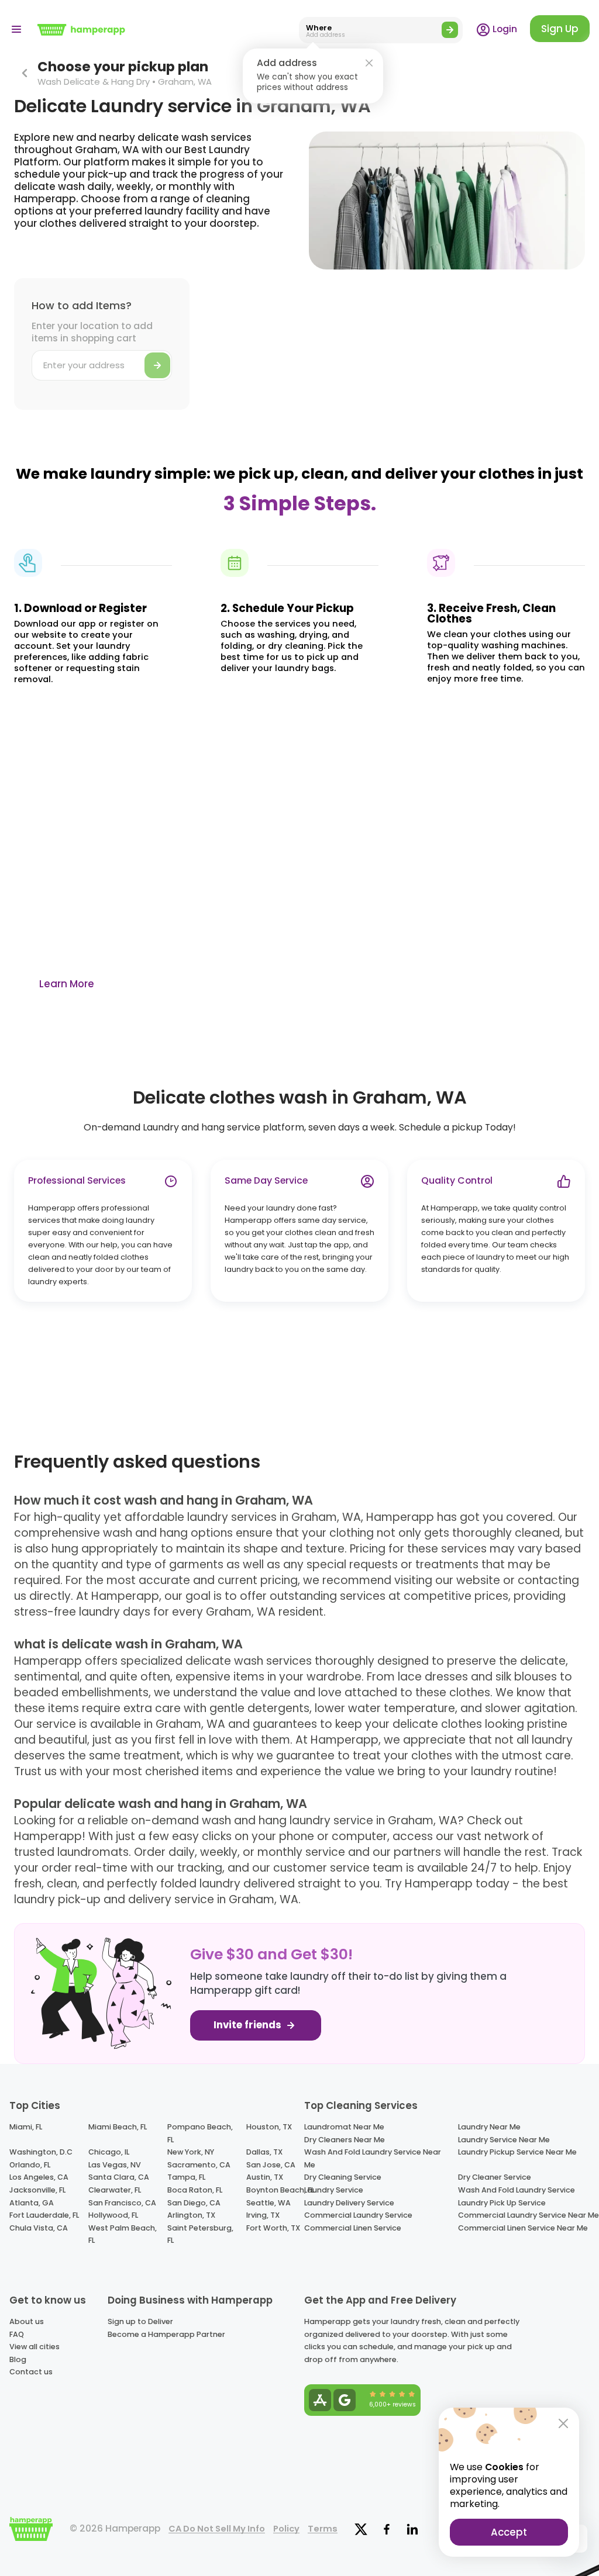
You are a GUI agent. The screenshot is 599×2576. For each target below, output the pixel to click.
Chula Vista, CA (39, 2228)
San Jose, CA (271, 2165)
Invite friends (249, 2025)
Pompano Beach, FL (200, 2133)
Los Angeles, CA (39, 2177)
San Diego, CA (194, 2203)
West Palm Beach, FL (123, 2234)
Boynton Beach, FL (280, 2190)
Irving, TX (263, 2215)
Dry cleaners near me (345, 2140)
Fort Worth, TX (273, 2228)
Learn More (67, 984)
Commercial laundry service (358, 2215)
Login (504, 29)
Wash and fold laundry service (517, 2190)
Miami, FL (26, 2127)
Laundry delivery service (349, 2203)
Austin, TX (265, 2177)
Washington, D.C (41, 2152)
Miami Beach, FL (118, 2127)
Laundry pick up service (502, 2203)
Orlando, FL (30, 2165)
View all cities (35, 2347)
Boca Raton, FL (195, 2190)
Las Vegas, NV (115, 2165)
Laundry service (334, 2190)
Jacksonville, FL (37, 2190)
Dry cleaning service (343, 2177)
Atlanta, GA (32, 2203)
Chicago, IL (109, 2152)
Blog (18, 2359)
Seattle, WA (268, 2203)
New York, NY (191, 2152)
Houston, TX (269, 2127)
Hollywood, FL (113, 2215)
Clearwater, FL (115, 2190)
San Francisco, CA (122, 2203)
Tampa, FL (186, 2177)
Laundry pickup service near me (517, 2152)
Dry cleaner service (495, 2177)
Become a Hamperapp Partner (166, 2334)
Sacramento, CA (199, 2165)
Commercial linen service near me (523, 2228)
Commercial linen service (353, 2228)
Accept (509, 2532)
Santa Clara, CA (119, 2177)
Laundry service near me (504, 2140)
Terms (323, 2529)
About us (27, 2321)
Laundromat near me (344, 2127)
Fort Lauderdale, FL (44, 2215)
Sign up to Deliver (140, 2321)
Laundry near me (489, 2127)
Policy (286, 2529)
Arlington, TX (191, 2215)
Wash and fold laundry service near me (373, 2158)
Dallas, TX (264, 2152)
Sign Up (560, 29)
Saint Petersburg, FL (200, 2234)
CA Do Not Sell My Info (217, 2529)
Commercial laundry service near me (529, 2215)
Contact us (31, 2372)
